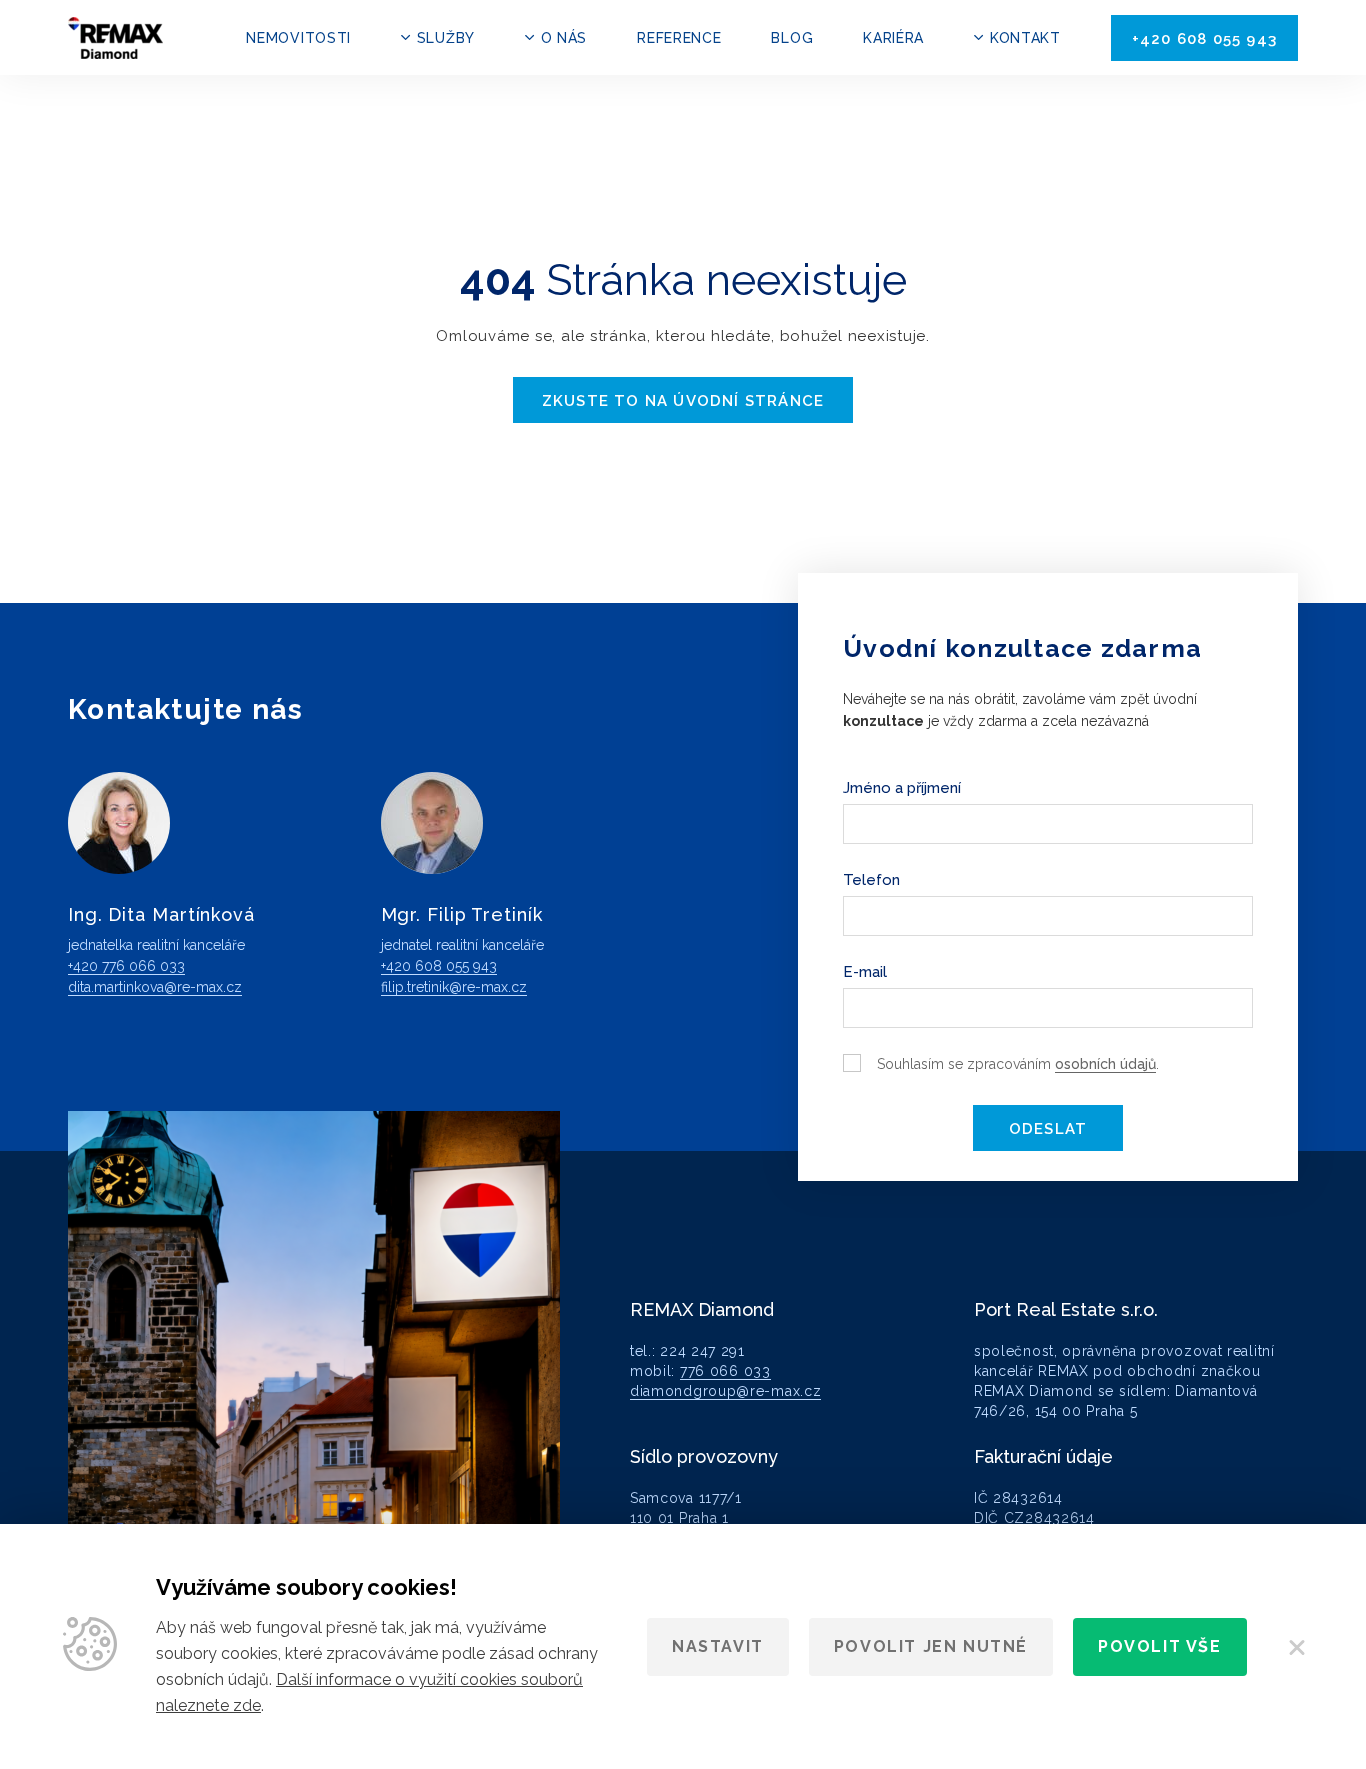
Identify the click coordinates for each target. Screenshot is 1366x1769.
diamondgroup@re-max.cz (725, 1391)
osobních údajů (1105, 1064)
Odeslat (1048, 1129)
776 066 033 (725, 1371)
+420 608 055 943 (1204, 39)
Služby (446, 38)
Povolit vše (1160, 1646)
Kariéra (893, 38)
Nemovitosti (298, 38)
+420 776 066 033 (126, 966)
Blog (792, 38)
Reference (679, 38)
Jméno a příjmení (902, 788)
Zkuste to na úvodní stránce (683, 401)
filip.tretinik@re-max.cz (454, 987)
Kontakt (1025, 38)
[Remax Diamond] (115, 38)
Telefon (871, 880)
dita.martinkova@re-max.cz (155, 987)
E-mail (865, 972)
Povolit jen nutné (931, 1646)
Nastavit (718, 1646)
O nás (564, 38)
